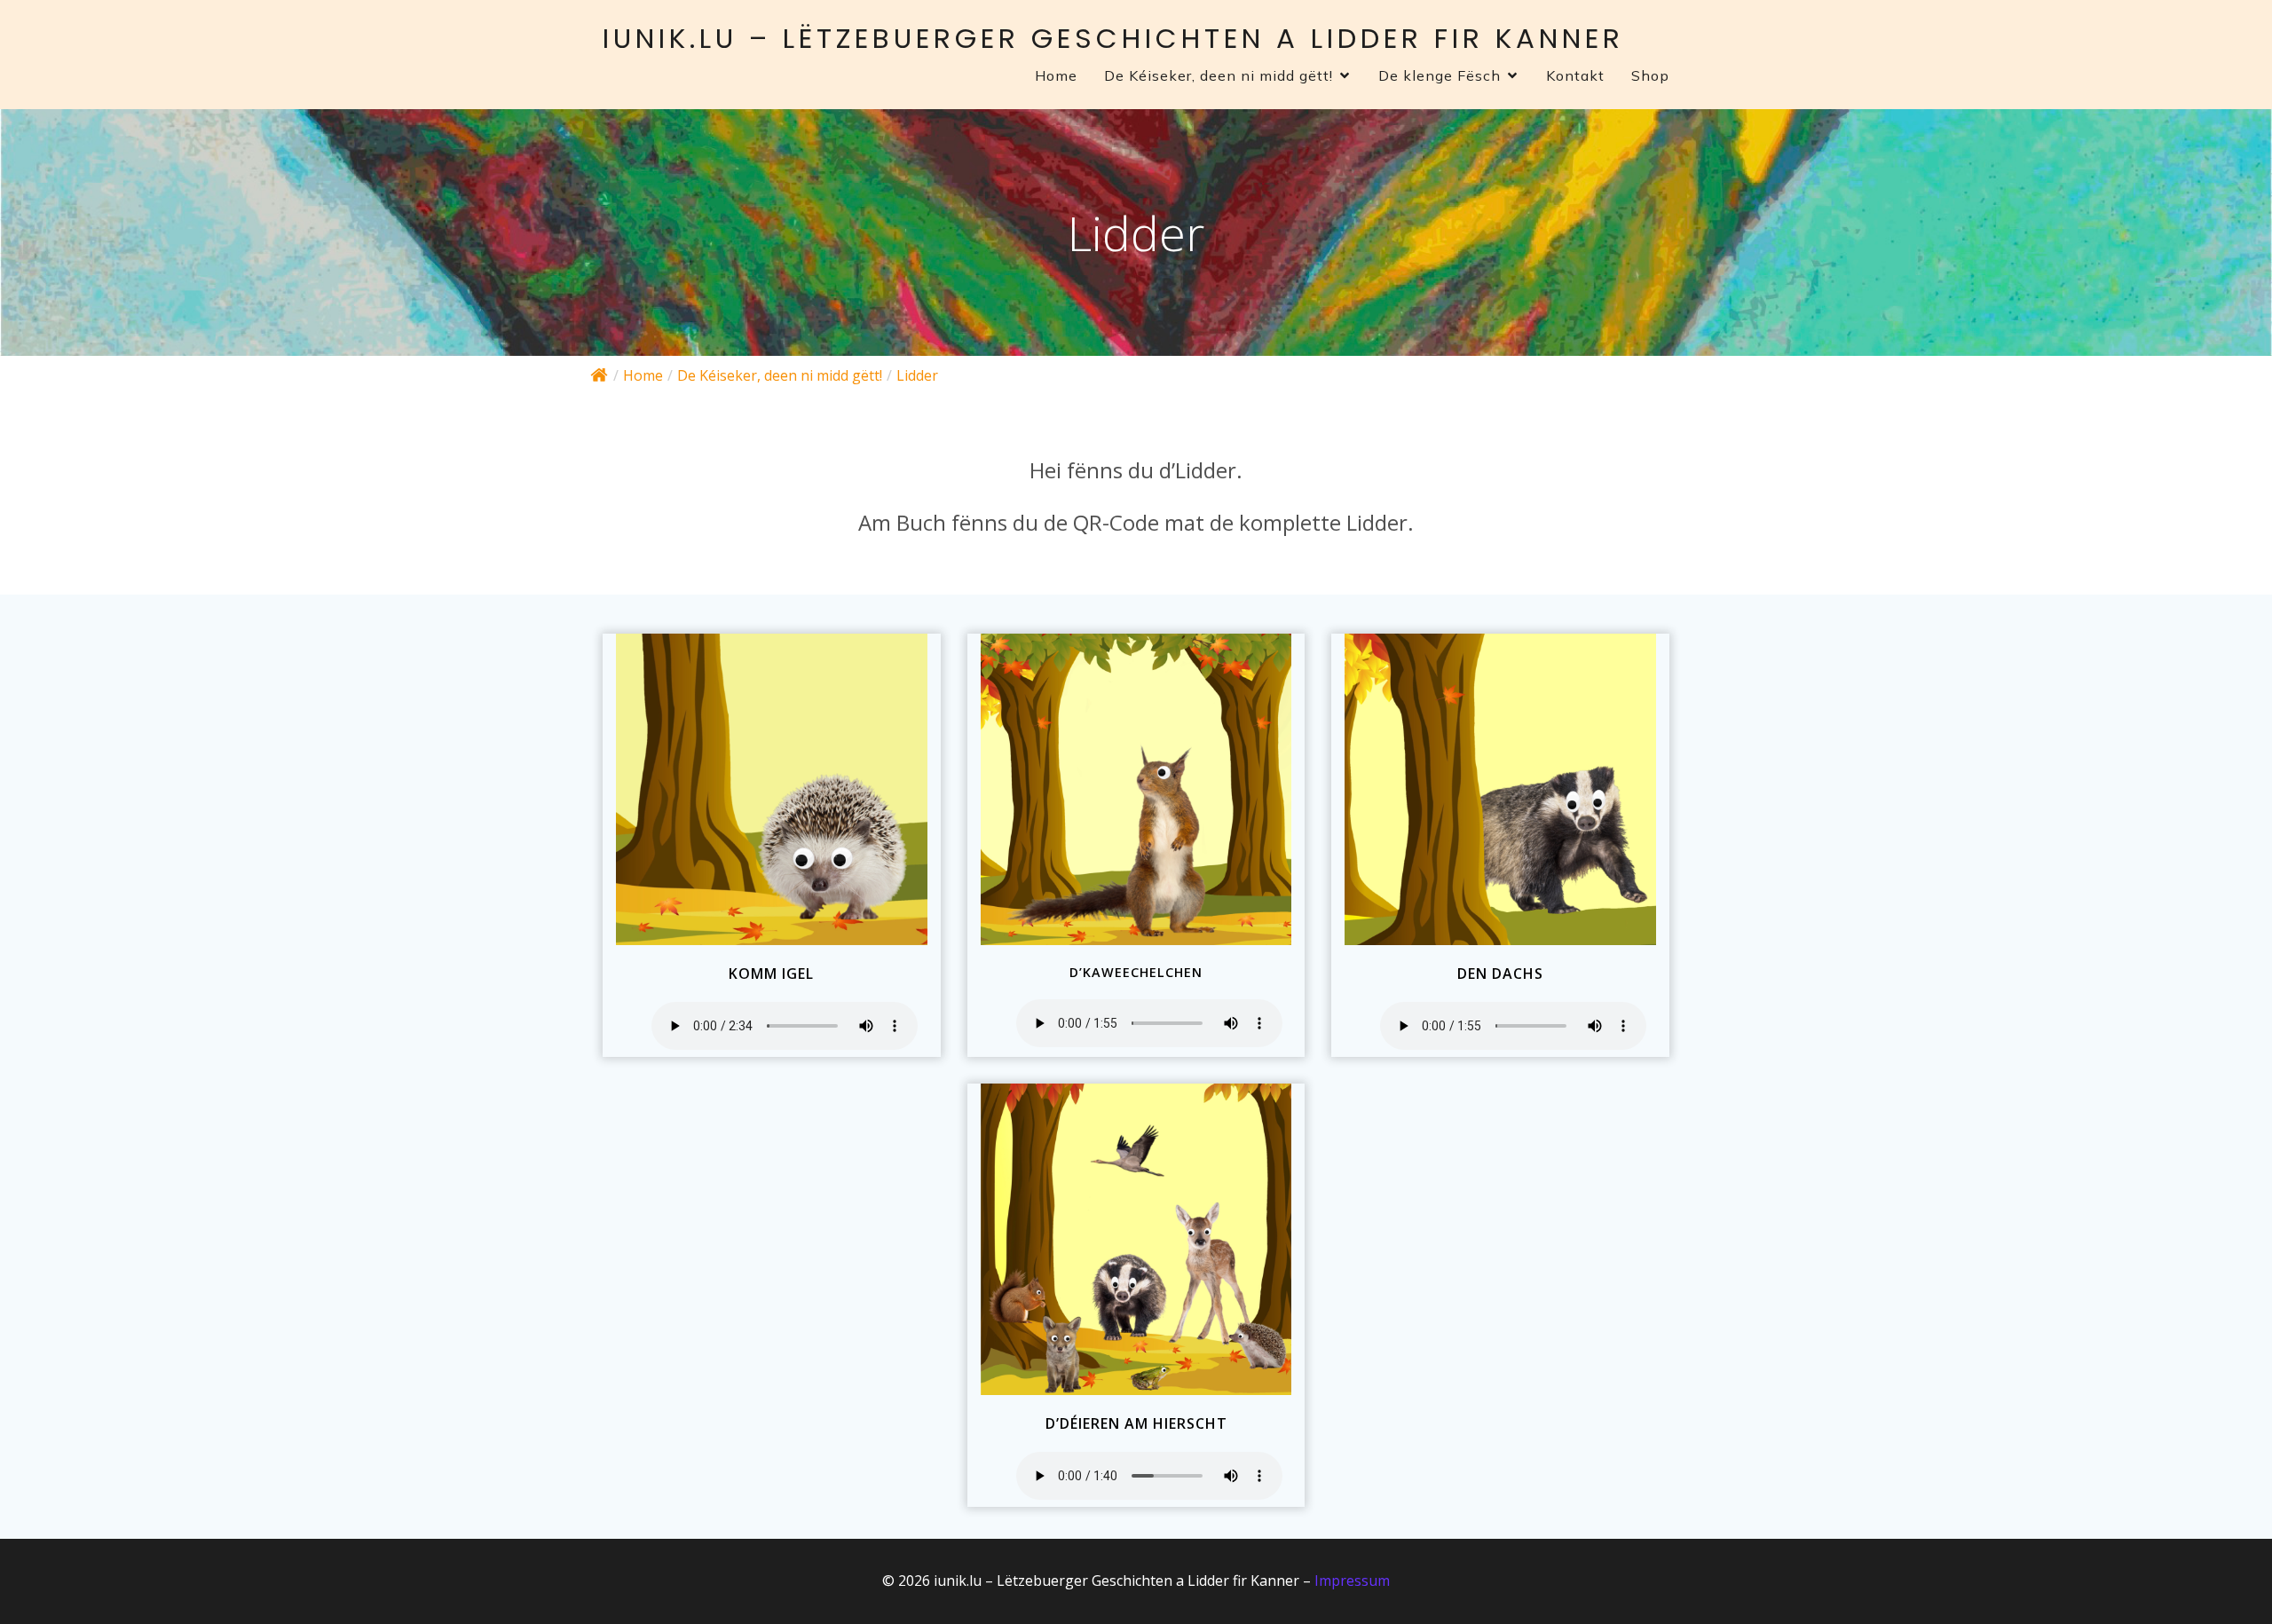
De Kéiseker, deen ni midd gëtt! (780, 375)
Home (1056, 75)
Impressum (1352, 1581)
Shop (1650, 75)
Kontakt (1575, 75)
